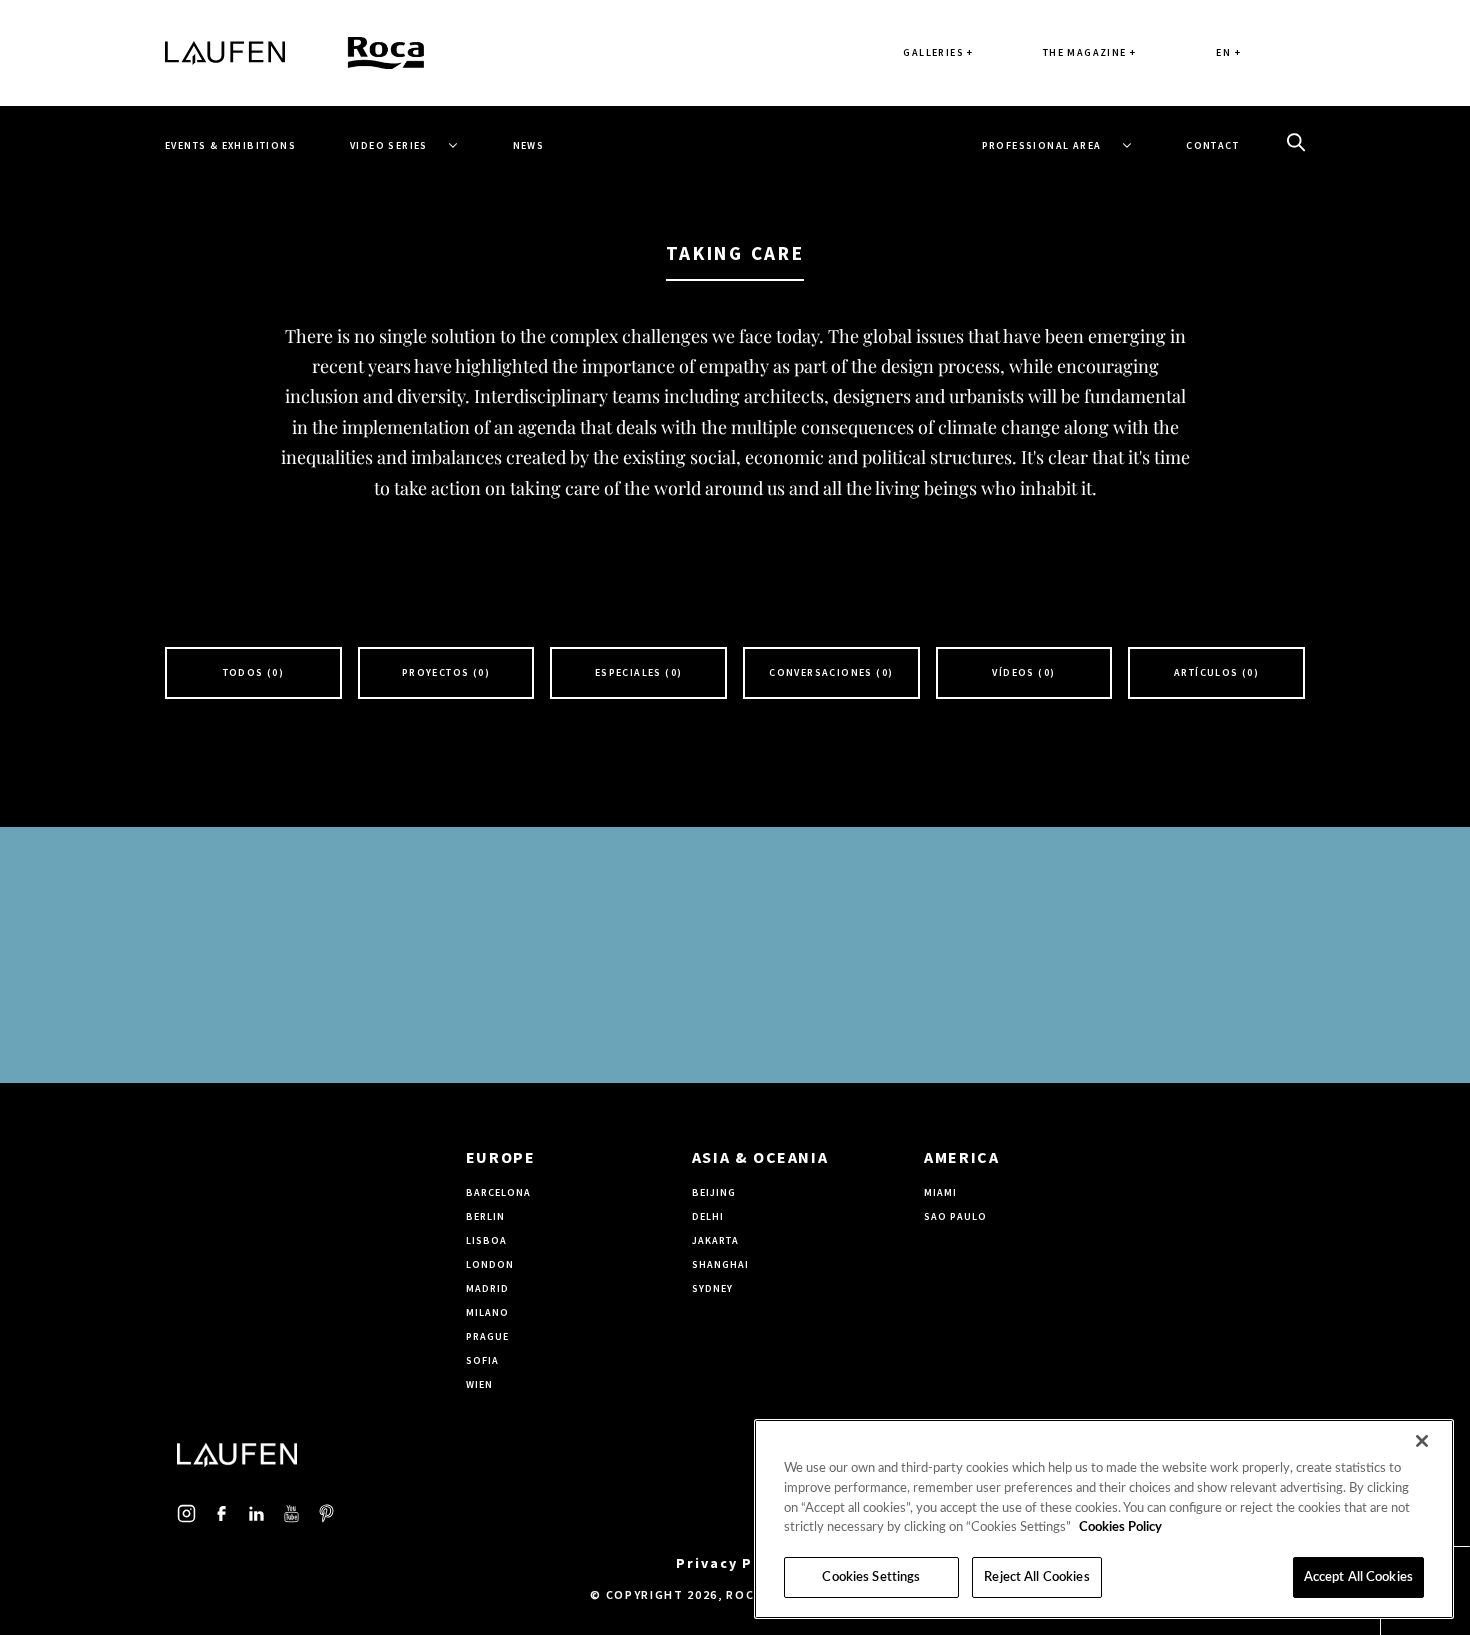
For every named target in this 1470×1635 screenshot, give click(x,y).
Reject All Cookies (1036, 1577)
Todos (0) (254, 672)
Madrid (487, 1288)
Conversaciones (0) (831, 672)
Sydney (712, 1288)
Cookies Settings (871, 1577)
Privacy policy (735, 1563)
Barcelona (498, 1192)
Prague (487, 1336)
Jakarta (715, 1240)
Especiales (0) (639, 672)
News (529, 145)
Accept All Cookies (1358, 1577)
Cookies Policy (1120, 1527)
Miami (940, 1192)
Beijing (714, 1192)
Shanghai (720, 1264)
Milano (487, 1312)
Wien (479, 1384)
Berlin (485, 1216)
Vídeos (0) (1023, 672)
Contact (1212, 145)
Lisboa (486, 1240)
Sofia (482, 1360)
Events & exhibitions (230, 145)
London (490, 1264)
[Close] (1422, 1441)
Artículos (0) (1216, 672)
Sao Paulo (955, 1216)
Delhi (708, 1216)
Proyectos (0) (446, 672)
